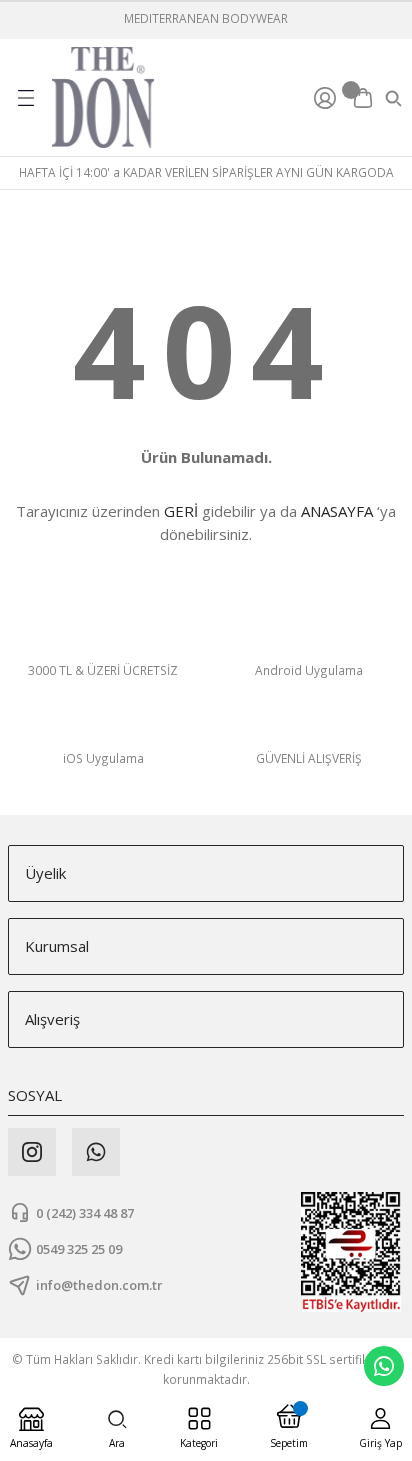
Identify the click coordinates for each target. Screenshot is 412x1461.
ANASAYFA (337, 511)
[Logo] (103, 97)
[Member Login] (328, 98)
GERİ (181, 511)
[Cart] (363, 98)
